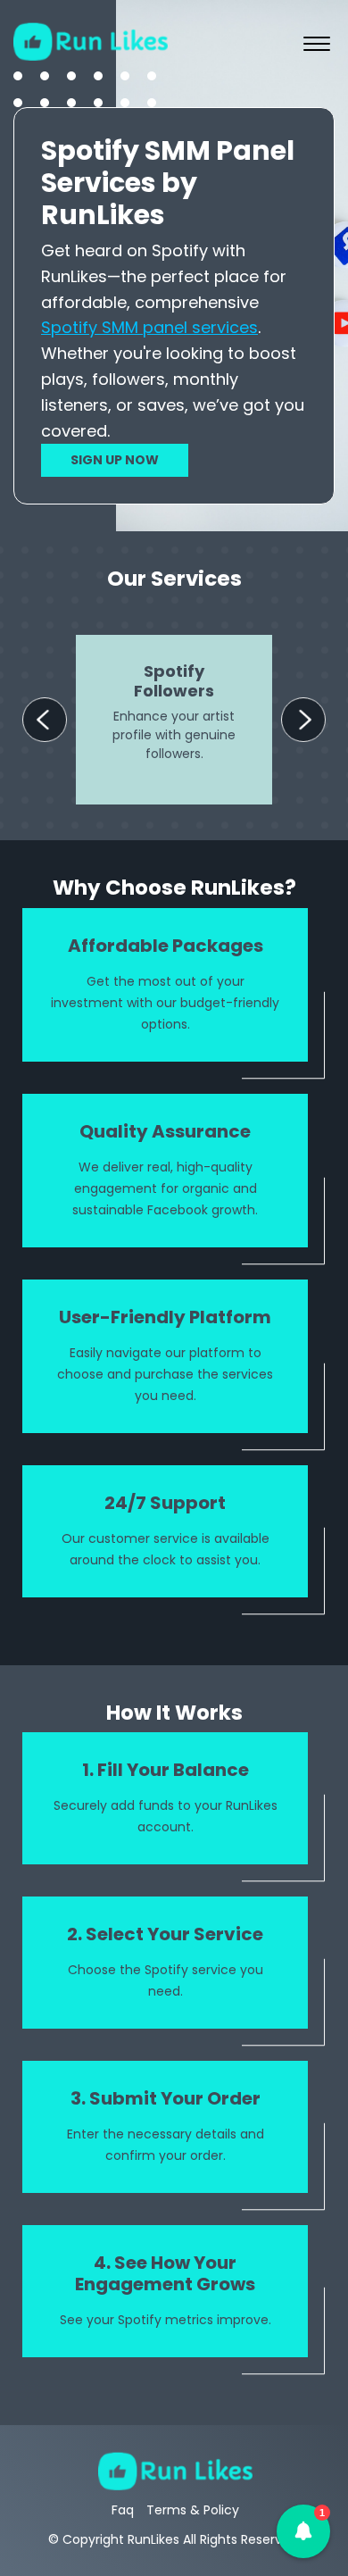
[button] (303, 2531)
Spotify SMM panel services (149, 327)
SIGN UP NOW (115, 460)
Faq (123, 2510)
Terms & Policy (193, 2510)
